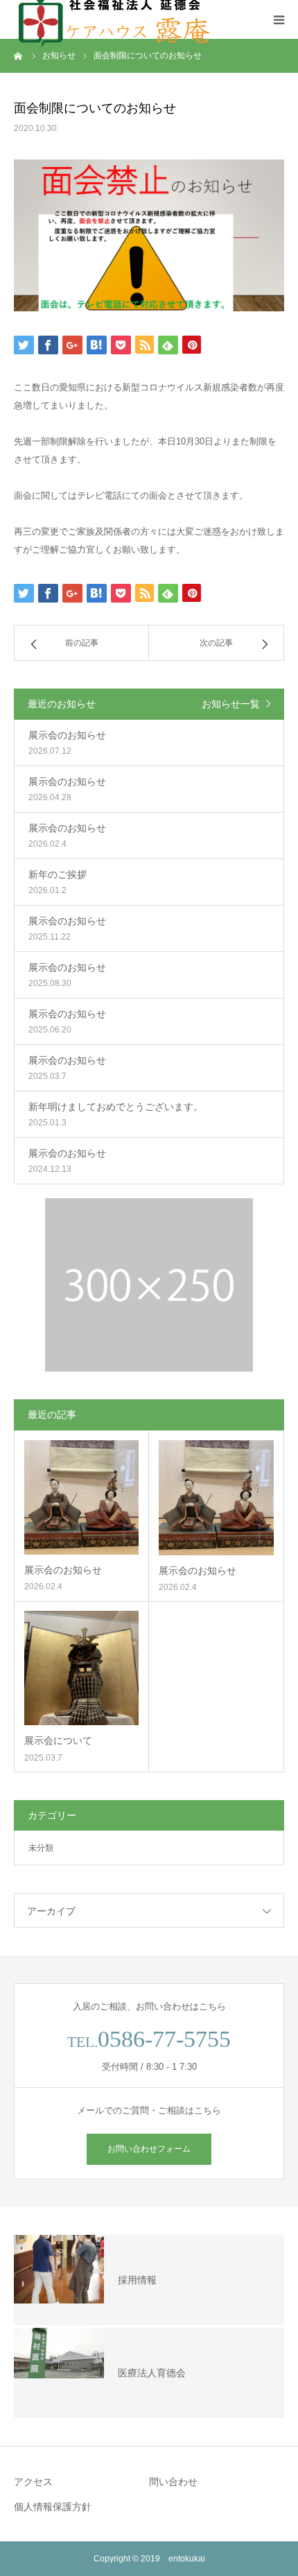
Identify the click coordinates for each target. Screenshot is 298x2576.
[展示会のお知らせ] (81, 1497)
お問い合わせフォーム (149, 2149)
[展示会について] (81, 1668)
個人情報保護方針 (53, 2507)
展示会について (58, 1740)
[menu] (279, 19)
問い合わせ (173, 2482)
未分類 (41, 1848)
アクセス (33, 2482)
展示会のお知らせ (63, 1570)
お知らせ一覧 (231, 704)
